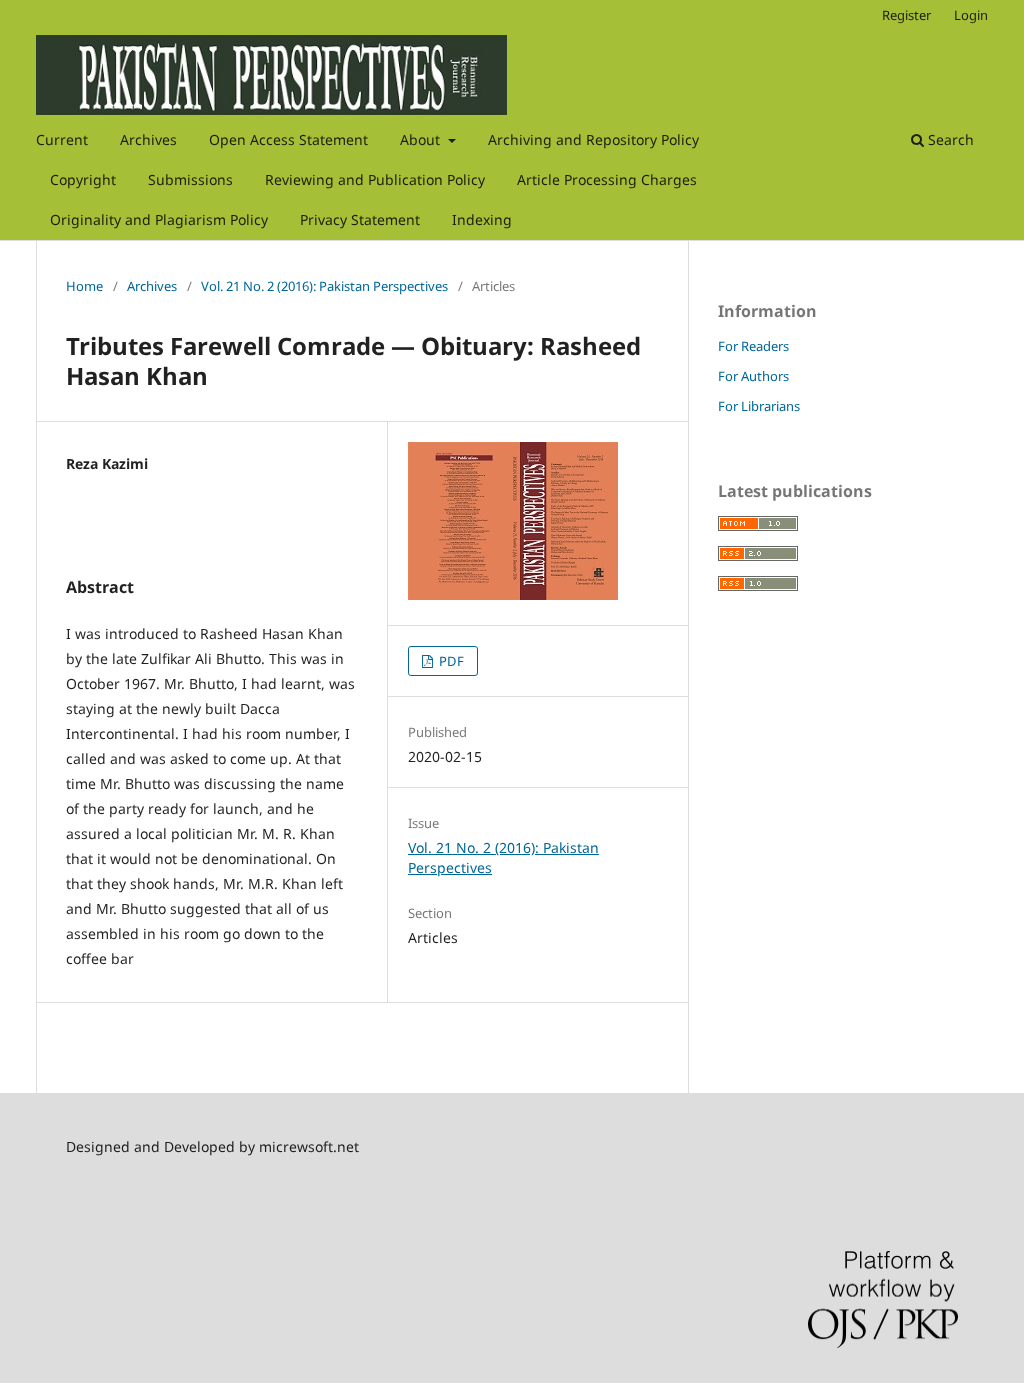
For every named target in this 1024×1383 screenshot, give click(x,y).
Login (971, 15)
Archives (148, 139)
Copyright (83, 179)
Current (62, 139)
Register (906, 15)
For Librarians (759, 406)
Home (84, 286)
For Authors (753, 376)
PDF (450, 661)
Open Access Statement (288, 139)
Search (949, 139)
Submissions (190, 179)
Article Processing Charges (607, 179)
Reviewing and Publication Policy (375, 179)
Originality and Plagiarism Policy (159, 219)
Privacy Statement (360, 219)
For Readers (753, 346)
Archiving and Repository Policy (593, 139)
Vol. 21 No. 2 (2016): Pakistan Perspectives (324, 286)
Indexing (482, 219)
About (422, 139)
